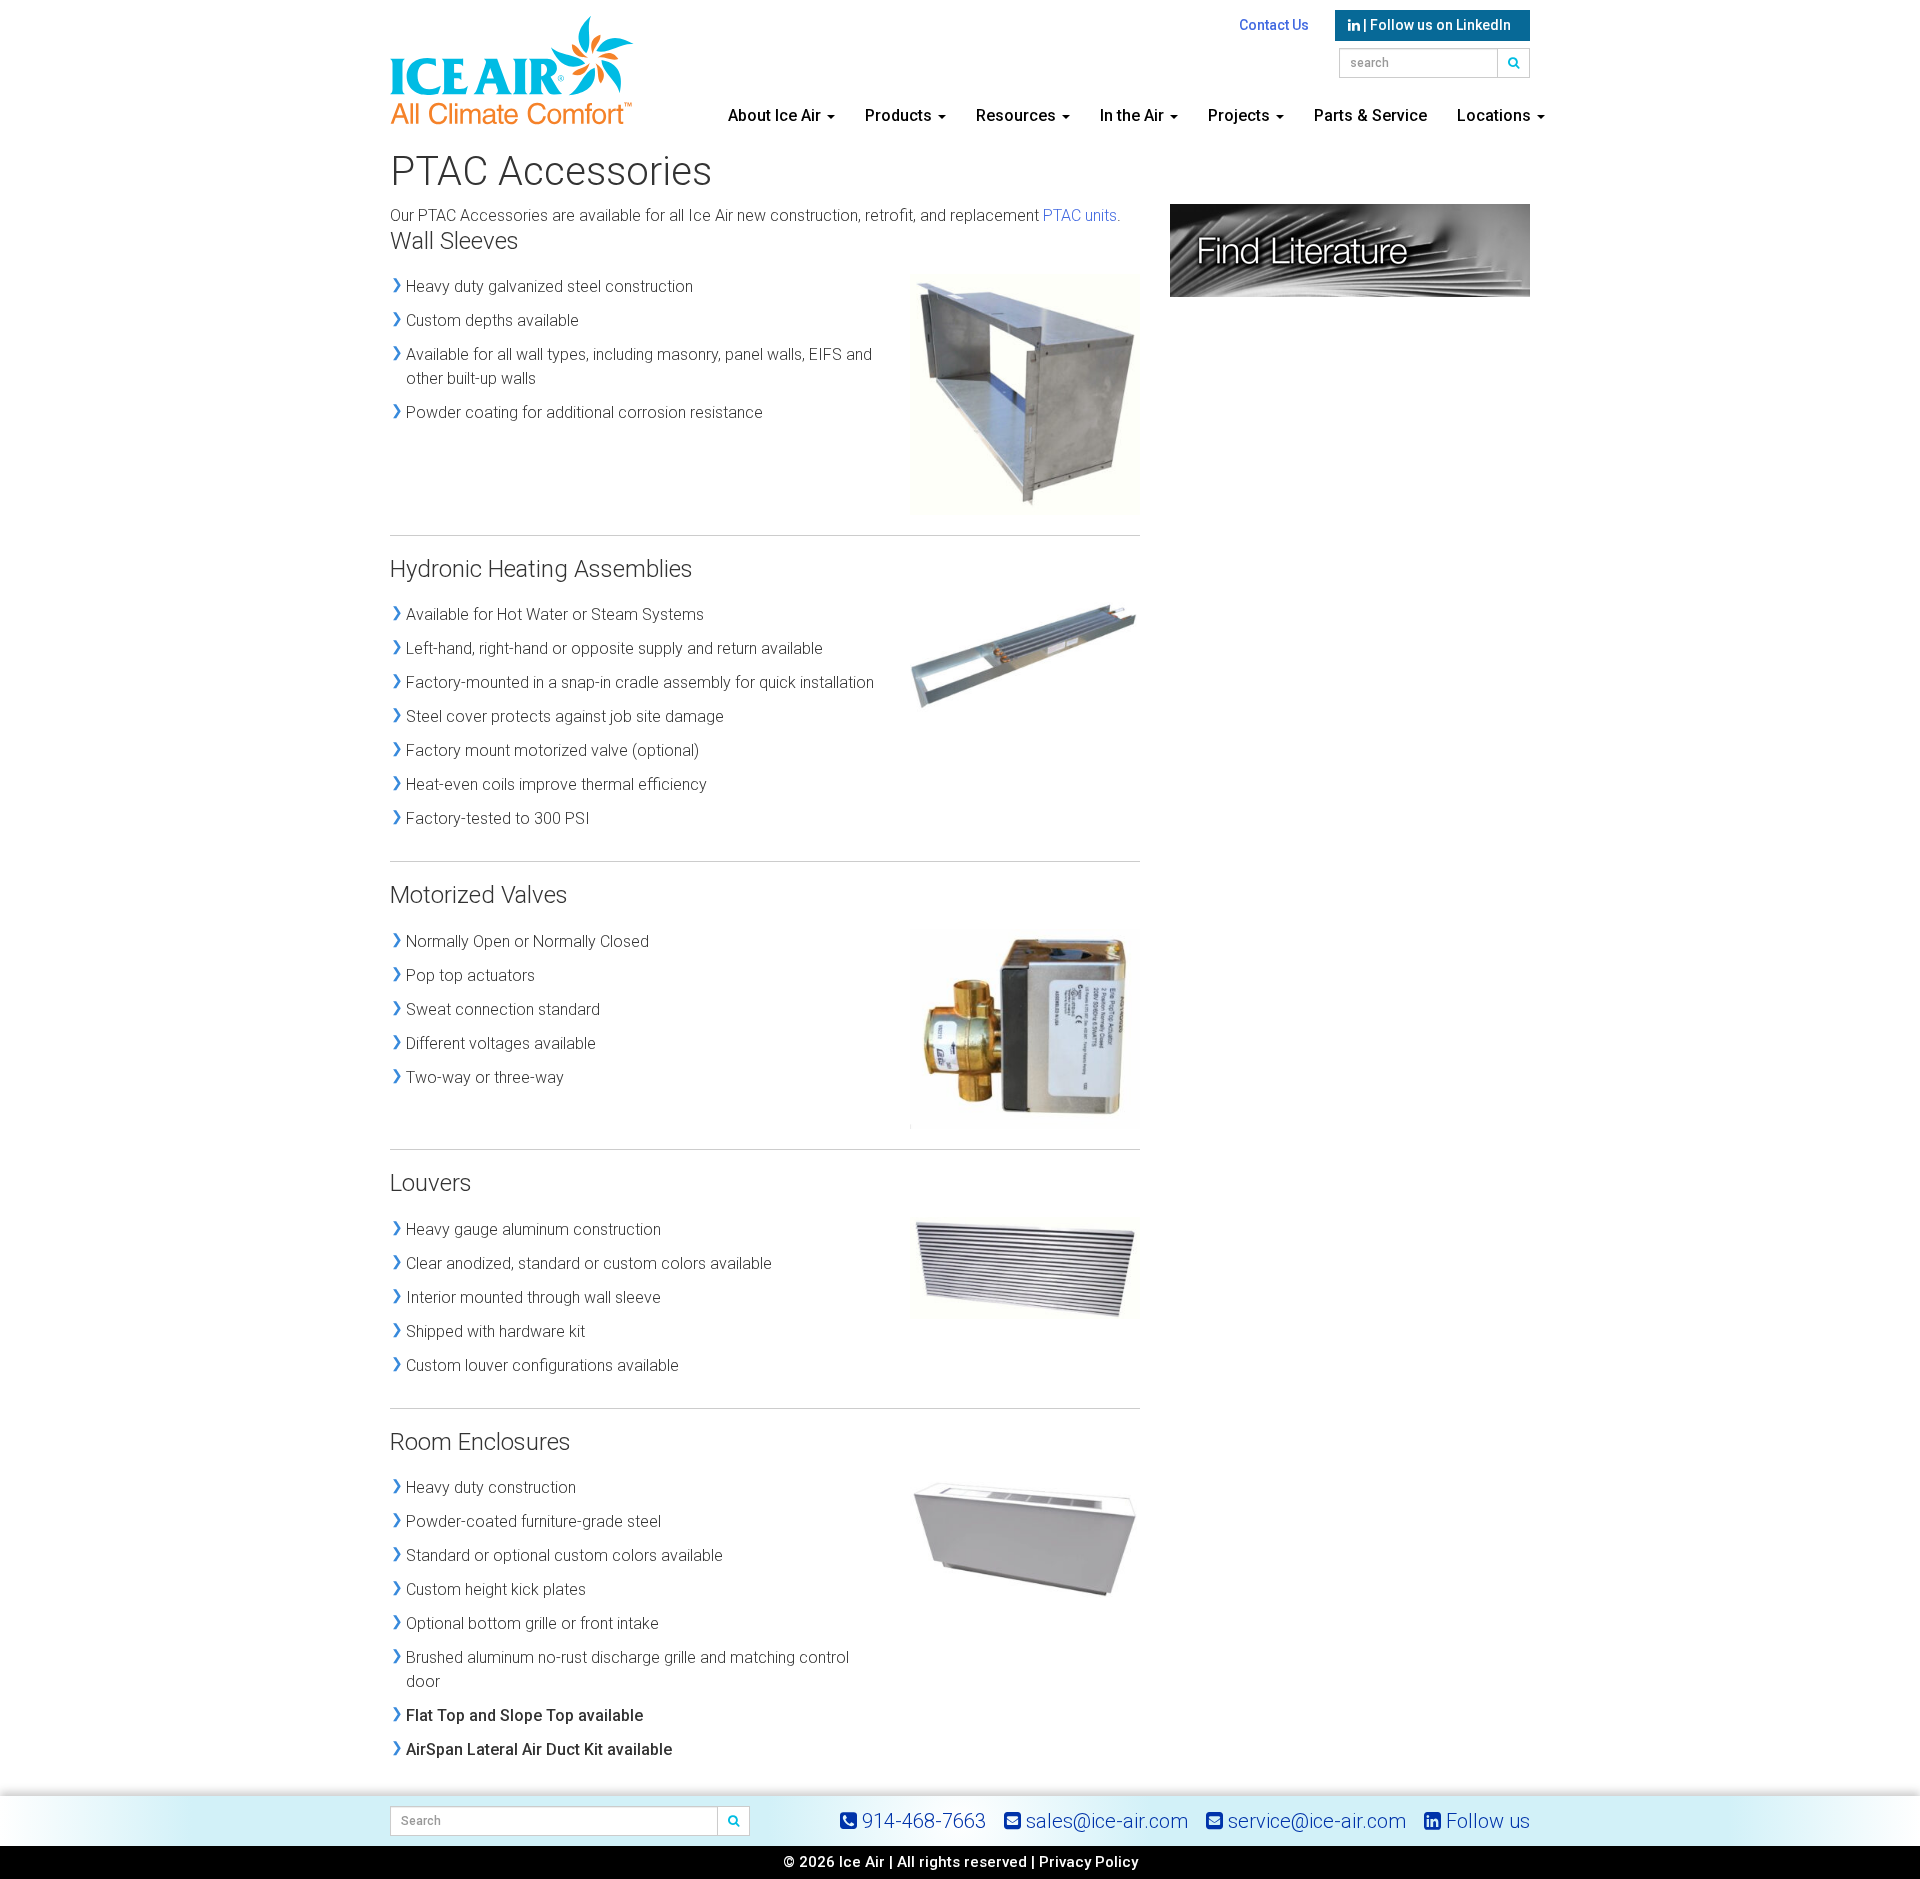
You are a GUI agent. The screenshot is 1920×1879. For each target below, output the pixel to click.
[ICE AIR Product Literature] (1350, 256)
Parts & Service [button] (1370, 115)
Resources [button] (1018, 115)
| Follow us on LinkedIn (1435, 25)
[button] (1514, 63)
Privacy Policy (1088, 1862)
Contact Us (1274, 25)
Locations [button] (1496, 115)
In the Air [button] (1134, 115)
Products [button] (900, 115)
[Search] (734, 1821)
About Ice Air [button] (776, 115)
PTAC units (1080, 215)
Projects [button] (1241, 115)
